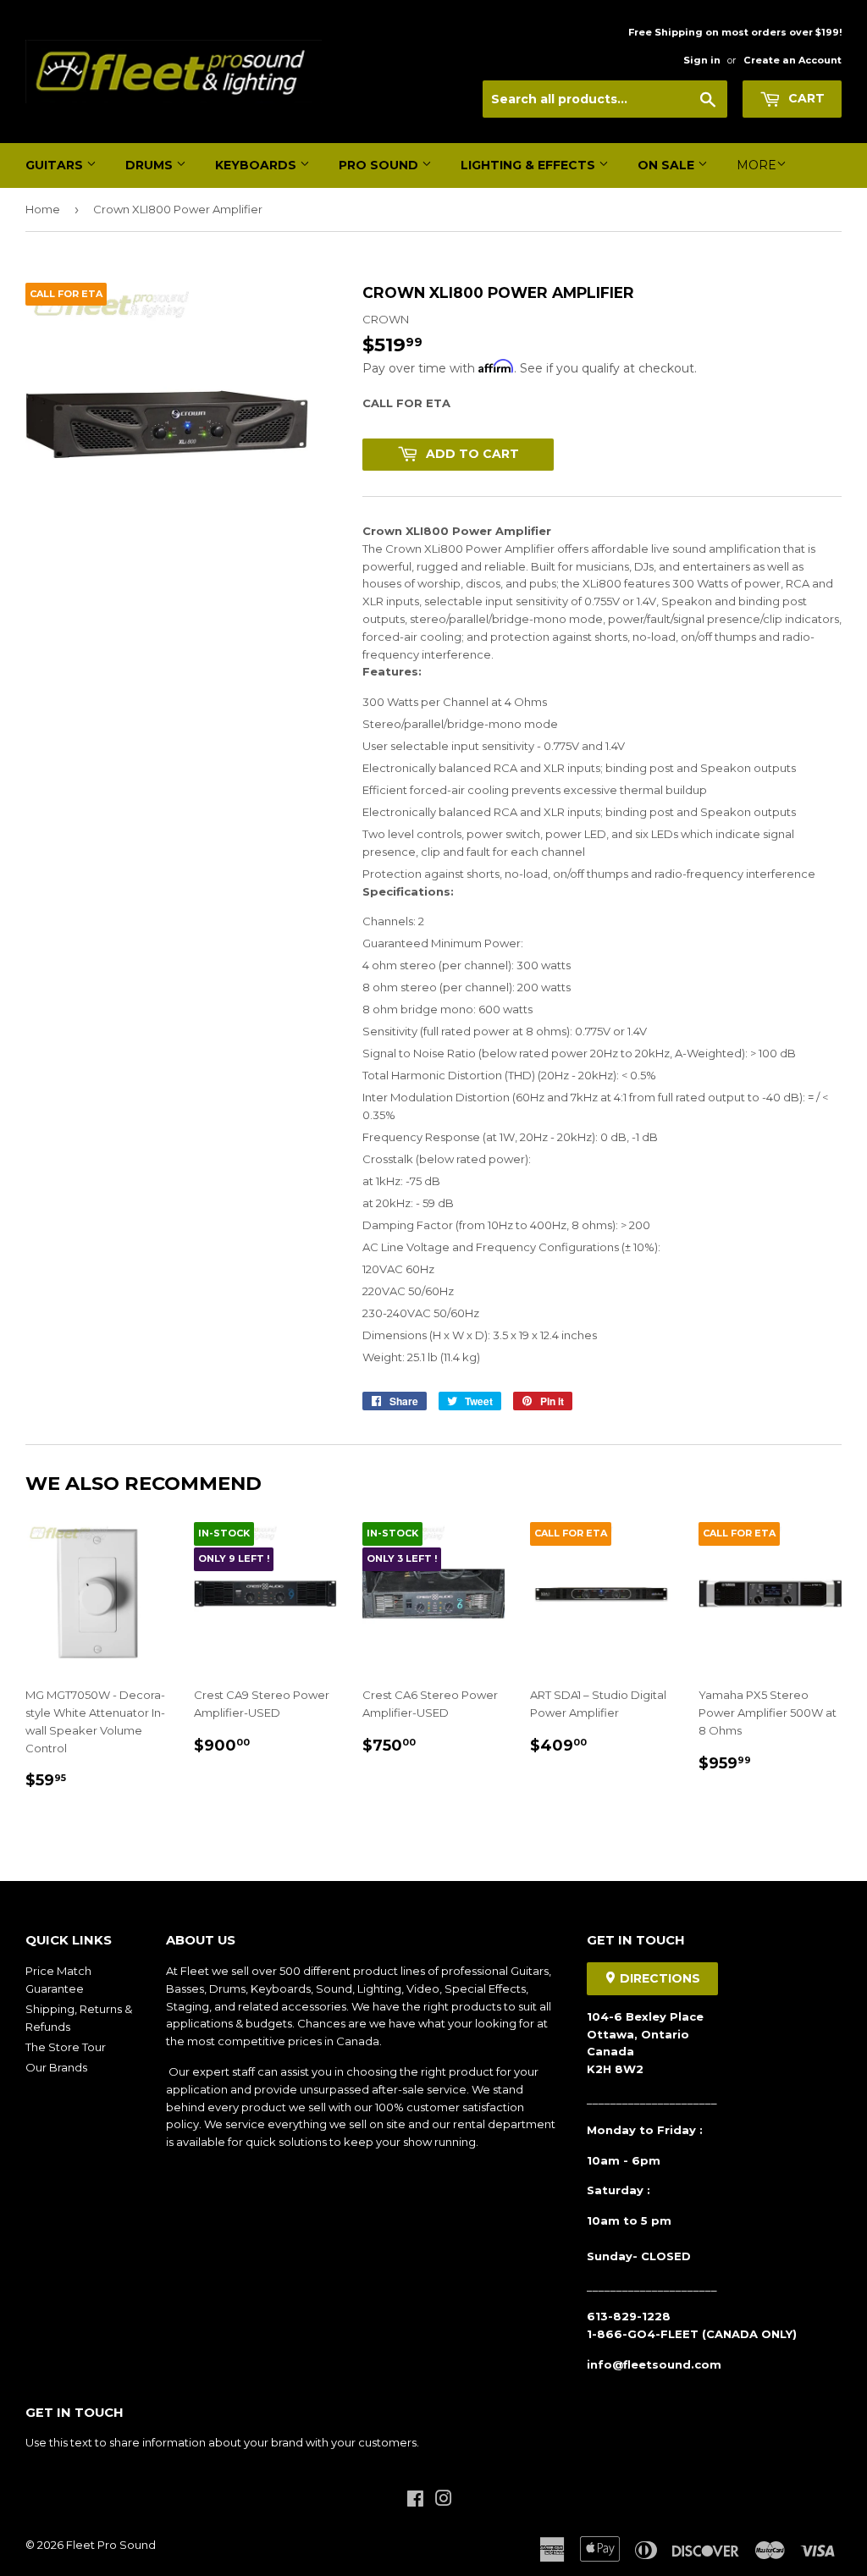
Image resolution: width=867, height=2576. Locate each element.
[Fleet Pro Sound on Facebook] (415, 2501)
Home (43, 209)
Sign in (702, 60)
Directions (658, 1978)
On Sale (668, 165)
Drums (151, 165)
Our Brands (56, 2067)
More (757, 165)
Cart (805, 98)
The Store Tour (66, 2047)
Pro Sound (380, 165)
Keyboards (257, 165)
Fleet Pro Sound (111, 2545)
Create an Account (792, 60)
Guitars (56, 165)
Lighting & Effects (530, 165)
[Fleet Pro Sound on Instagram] (444, 2501)
